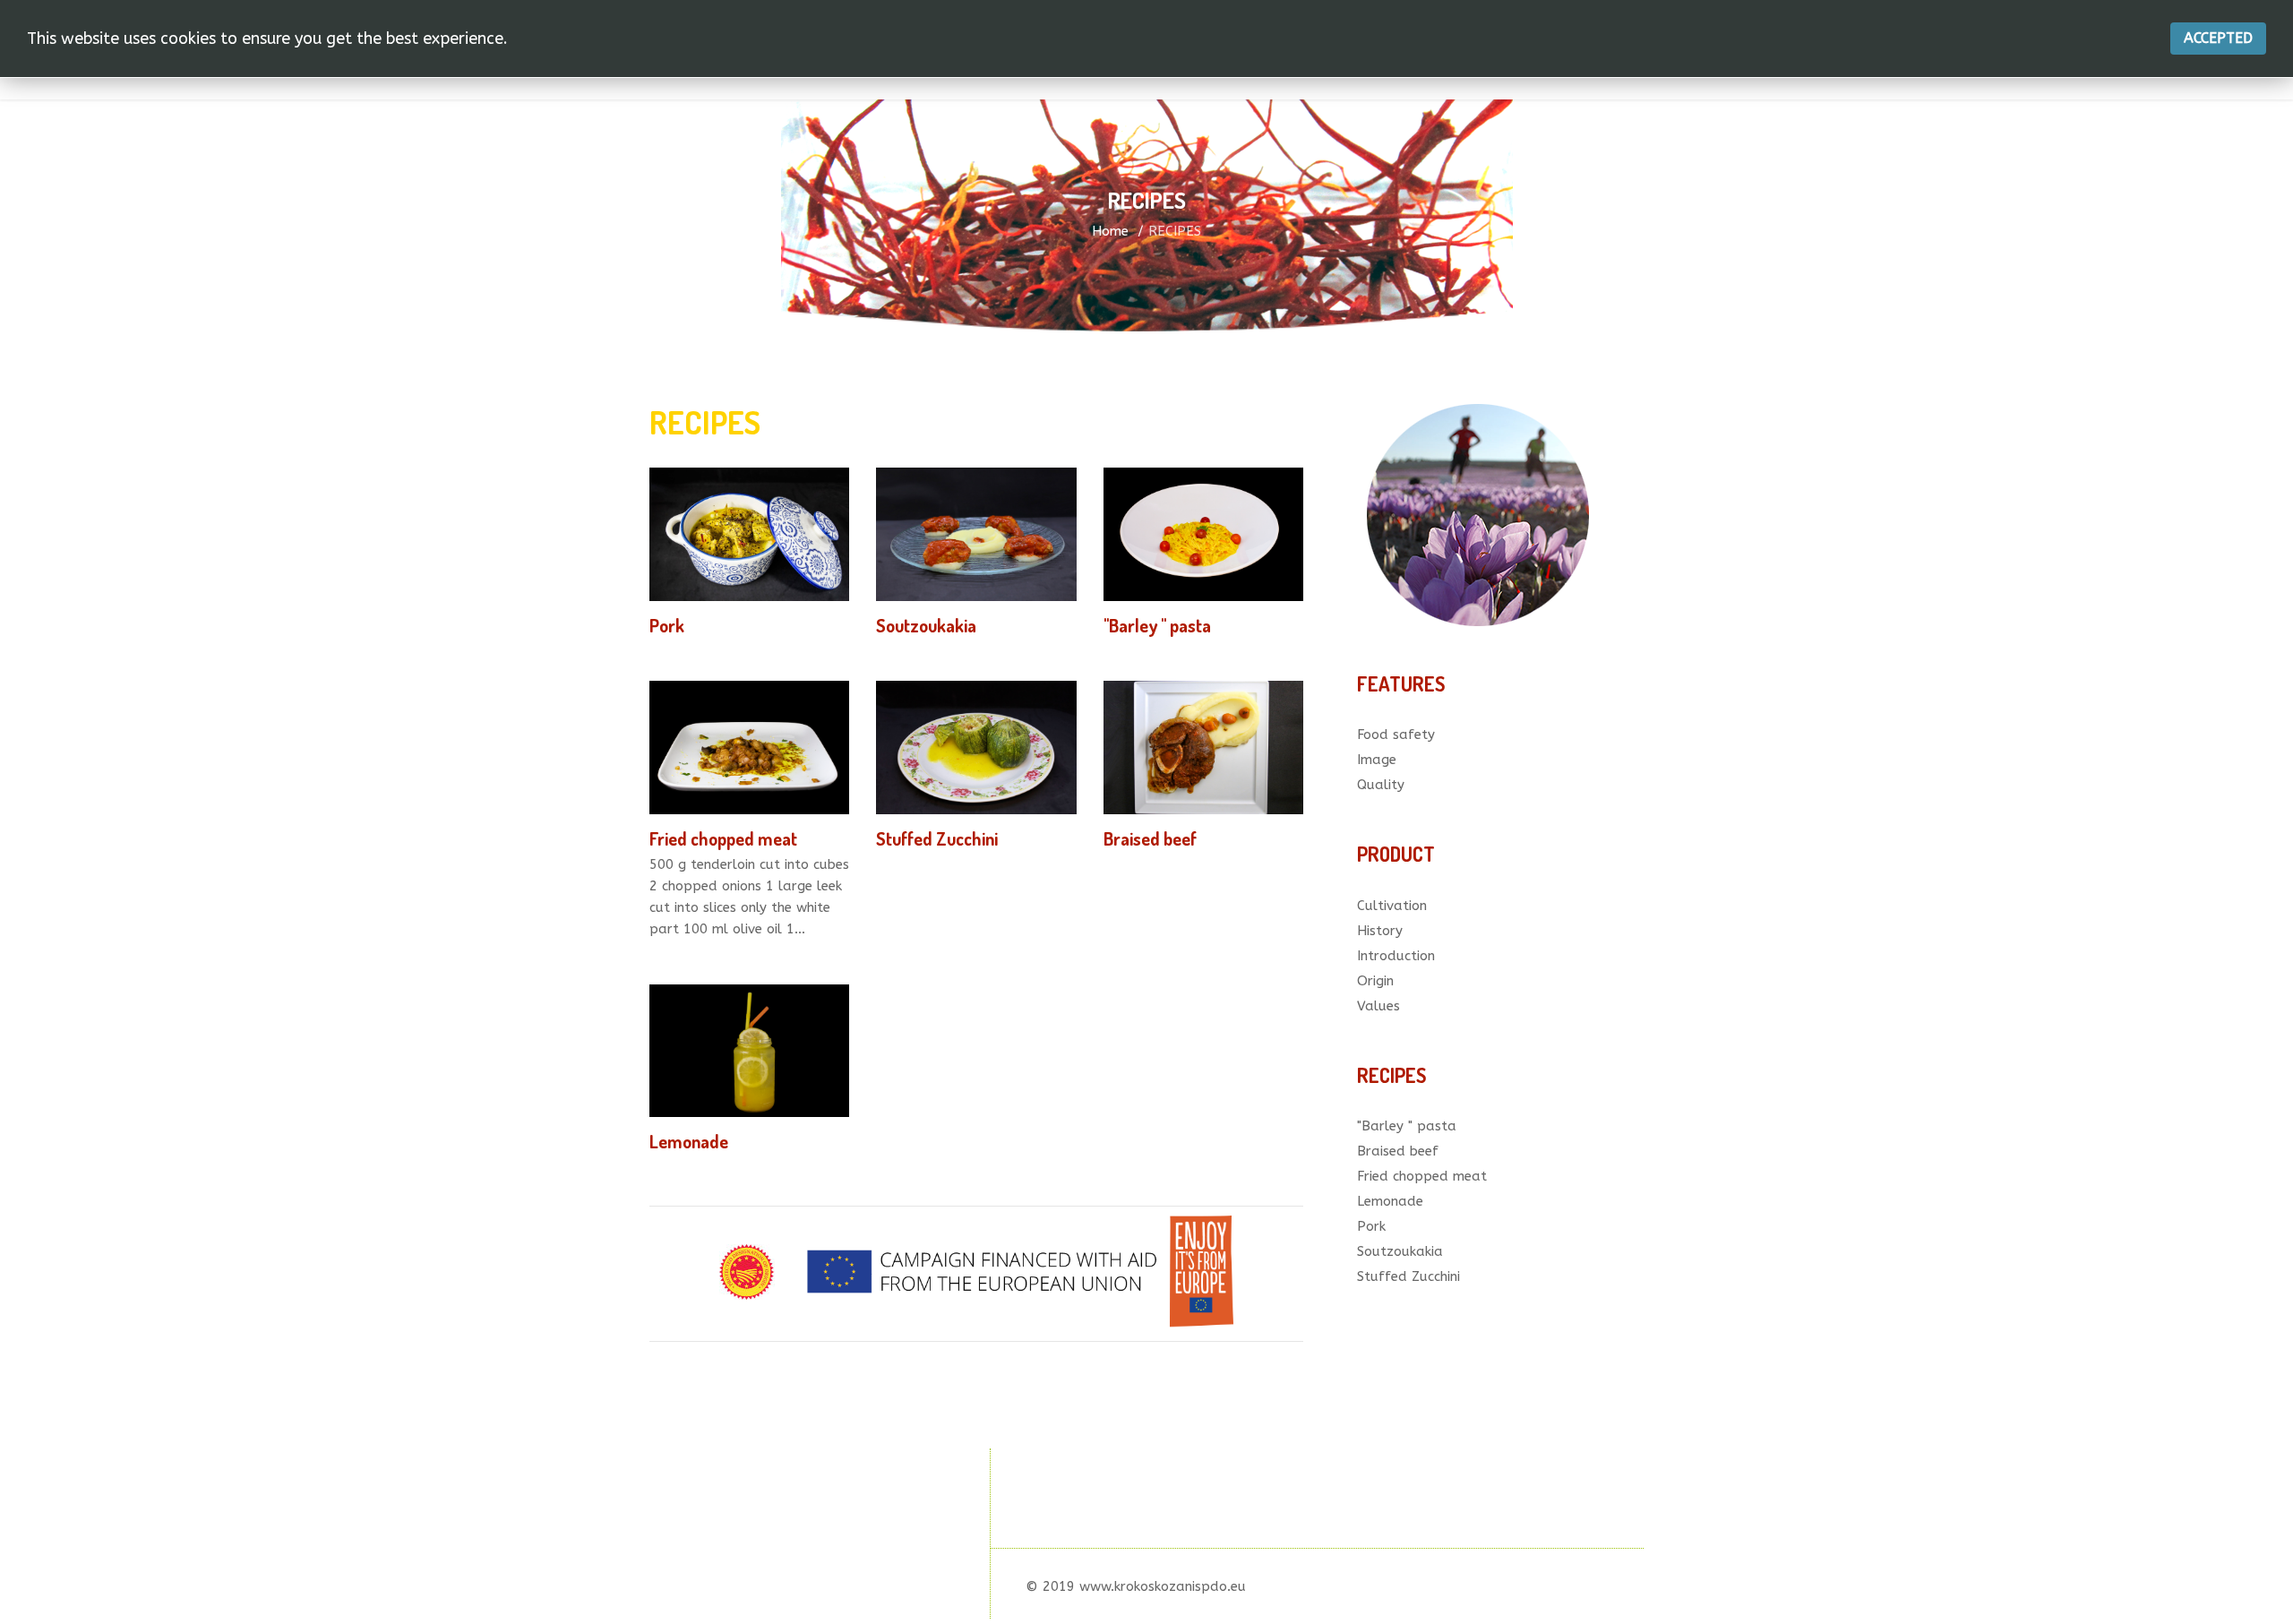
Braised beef (1150, 838)
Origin (1375, 981)
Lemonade (689, 1141)
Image (1377, 760)
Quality (1381, 785)
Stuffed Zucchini (937, 838)
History (1380, 931)
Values (1378, 1006)
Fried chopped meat (723, 838)
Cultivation (1392, 906)
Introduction (1396, 956)
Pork (667, 625)
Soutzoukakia (926, 625)
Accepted (2218, 38)
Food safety (1396, 735)
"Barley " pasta (1157, 625)
